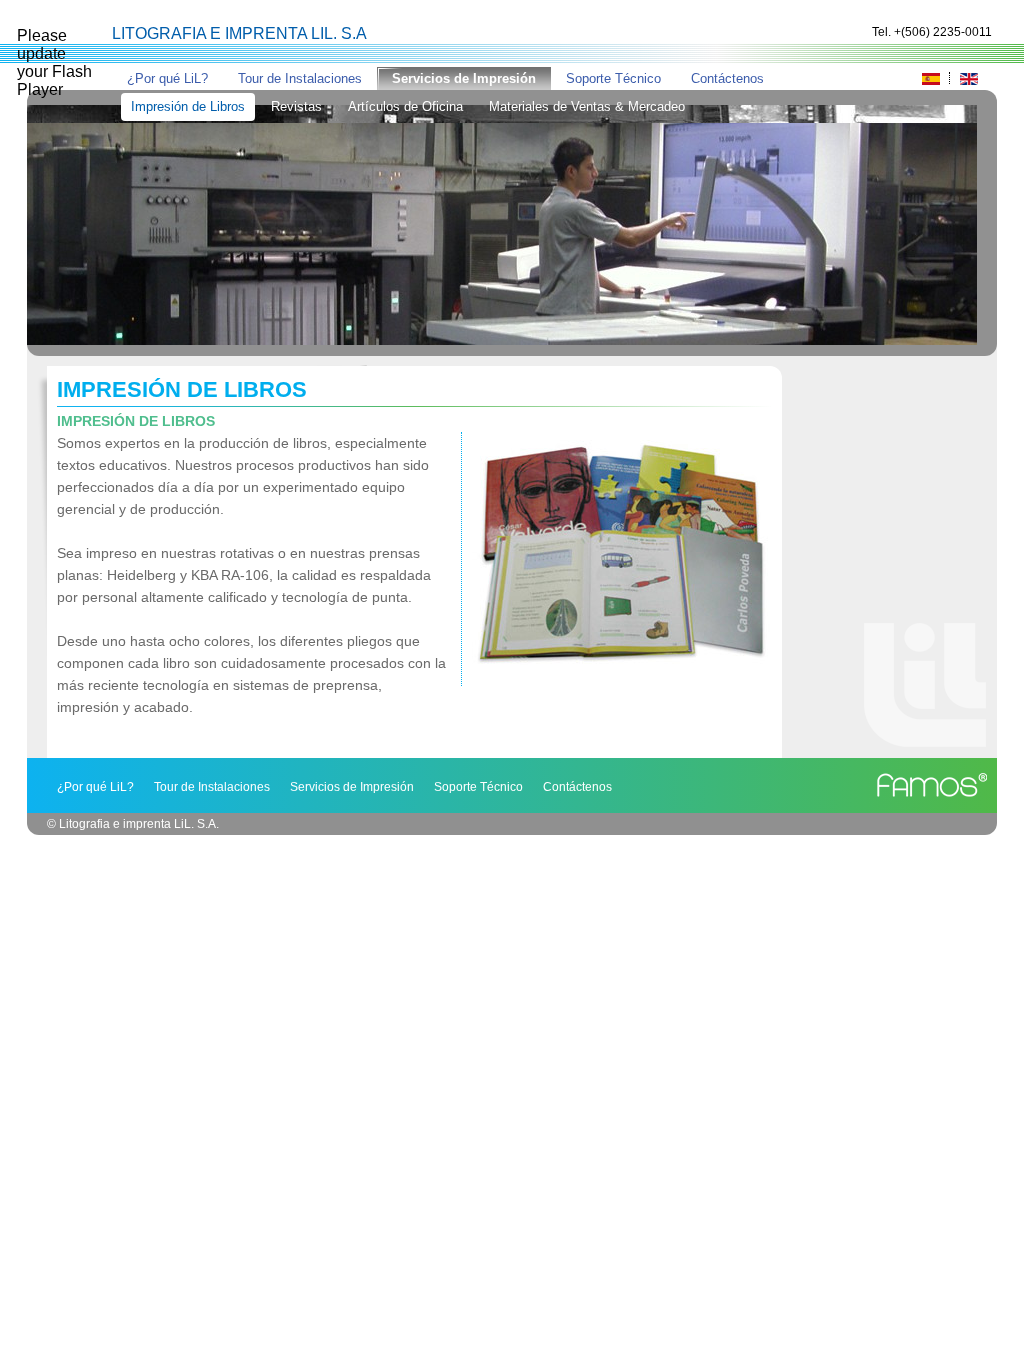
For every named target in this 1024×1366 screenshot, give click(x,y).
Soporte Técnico (613, 78)
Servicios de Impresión (464, 78)
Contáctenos (727, 78)
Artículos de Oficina (405, 106)
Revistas (296, 106)
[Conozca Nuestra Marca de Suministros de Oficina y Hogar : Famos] (933, 785)
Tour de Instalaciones (300, 78)
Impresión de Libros (188, 106)
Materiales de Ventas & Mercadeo (587, 106)
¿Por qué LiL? (167, 78)
